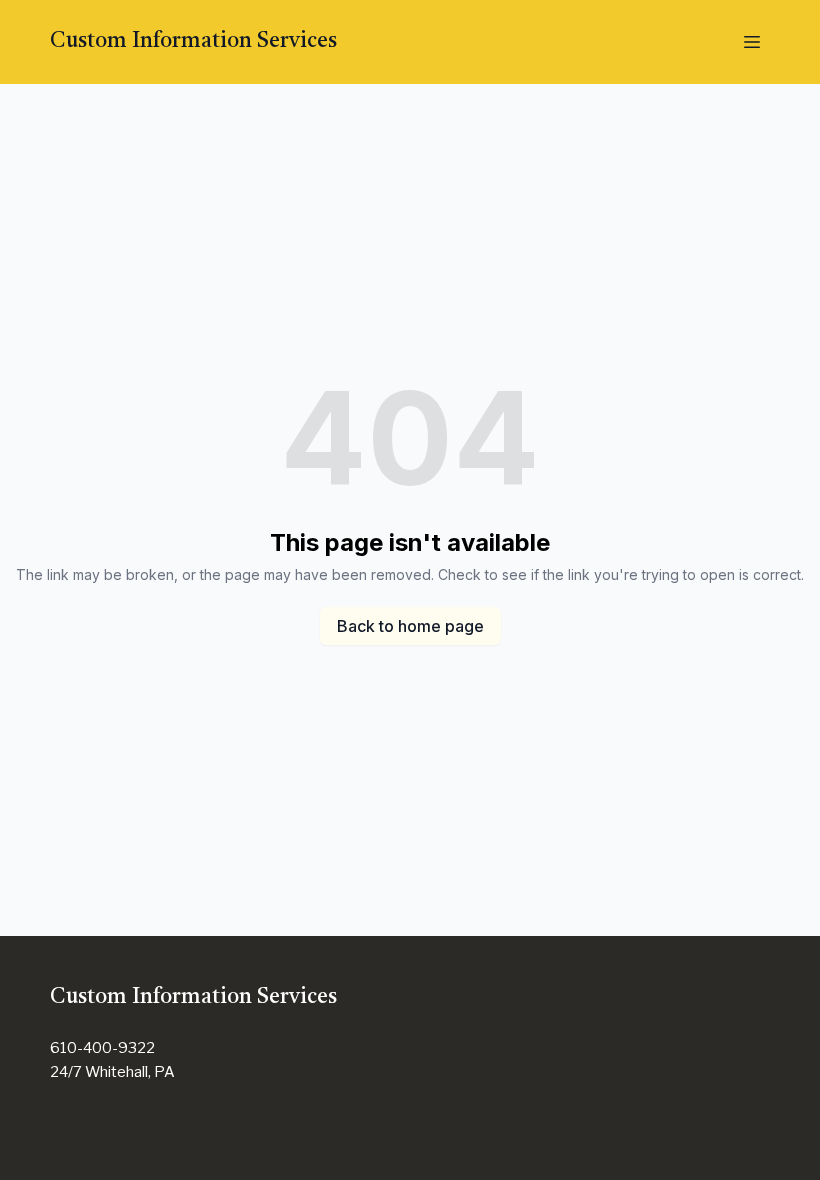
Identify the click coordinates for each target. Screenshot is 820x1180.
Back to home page (410, 626)
